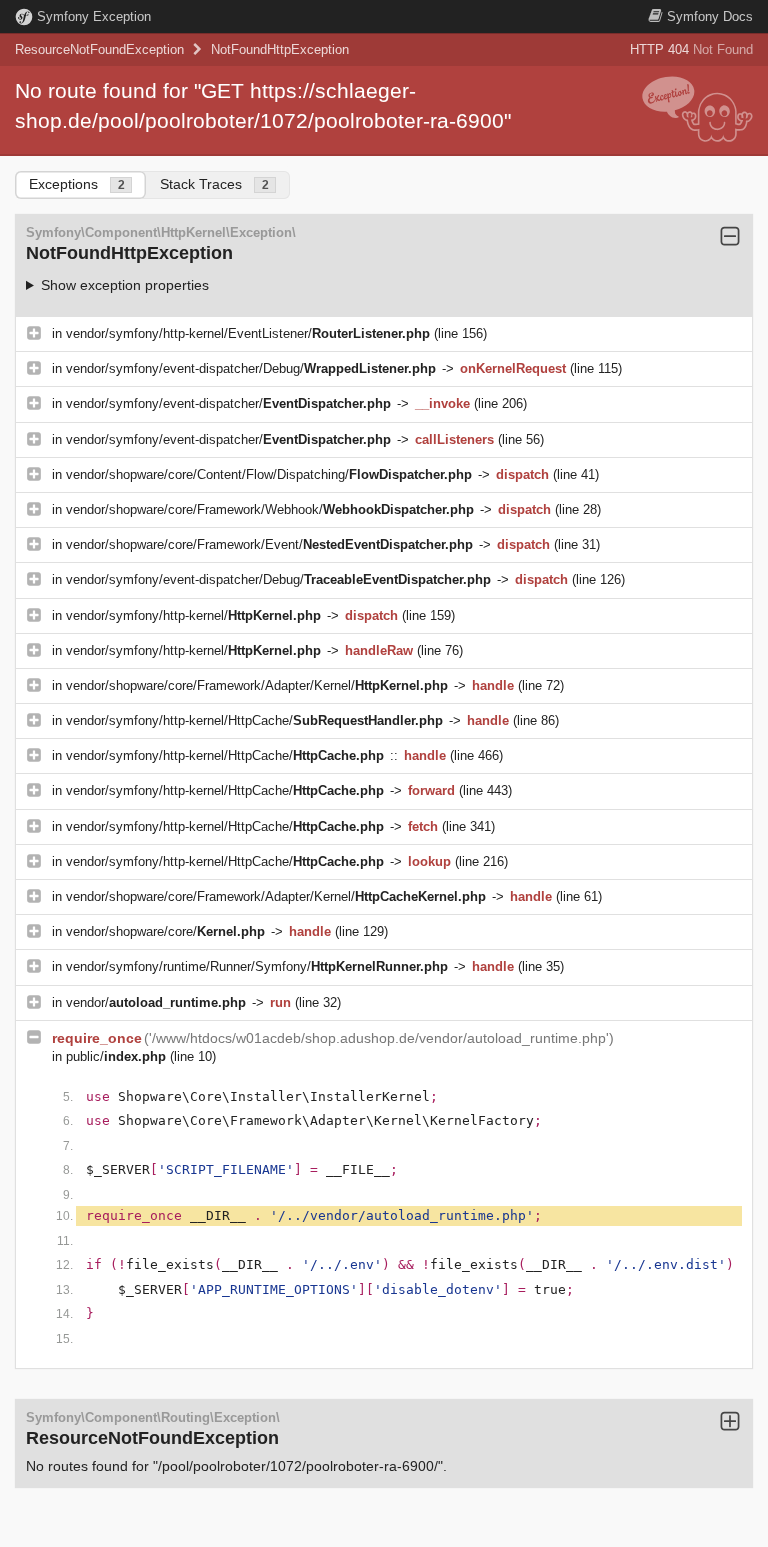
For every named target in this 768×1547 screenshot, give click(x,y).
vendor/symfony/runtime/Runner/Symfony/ (257, 966)
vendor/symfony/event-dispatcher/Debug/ (251, 368)
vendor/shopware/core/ (165, 931)
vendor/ (156, 1002)
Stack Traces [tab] (214, 184)
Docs (710, 16)
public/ (116, 1056)
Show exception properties (125, 285)
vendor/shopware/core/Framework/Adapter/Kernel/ (257, 685)
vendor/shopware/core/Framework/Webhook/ (270, 509)
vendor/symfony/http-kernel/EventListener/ (248, 333)
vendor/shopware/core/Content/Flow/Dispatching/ (269, 474)
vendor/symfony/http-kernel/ (193, 615)
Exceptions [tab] (77, 184)
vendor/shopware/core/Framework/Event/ (269, 544)
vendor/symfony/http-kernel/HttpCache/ (254, 720)
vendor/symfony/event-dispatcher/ (228, 403)
